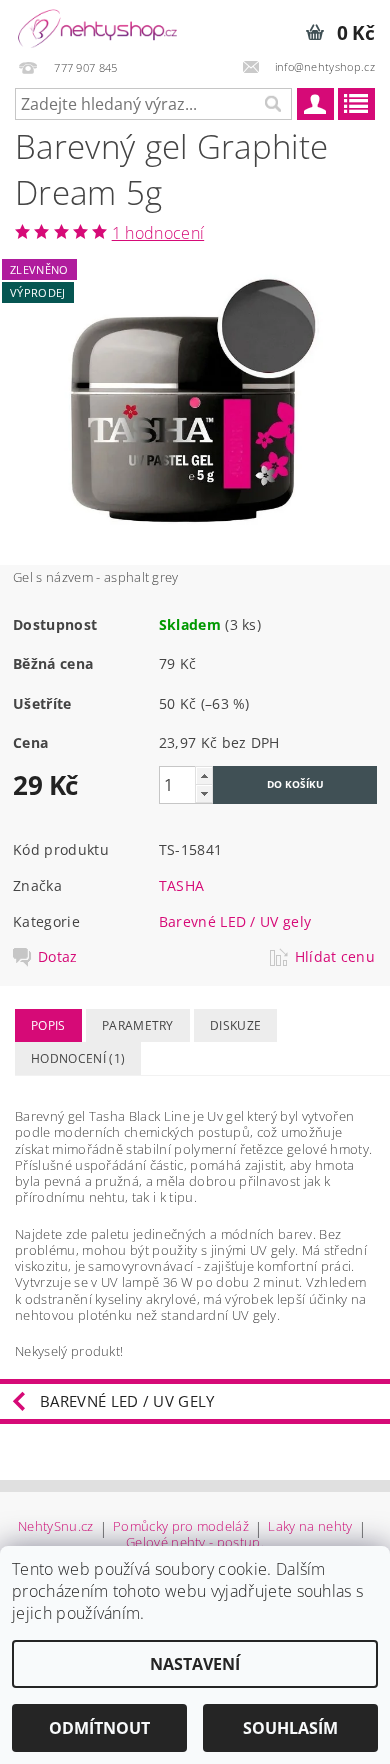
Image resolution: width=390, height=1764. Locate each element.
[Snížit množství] (204, 793)
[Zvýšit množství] (204, 775)
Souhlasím (290, 1728)
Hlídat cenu (335, 957)
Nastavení (195, 1664)
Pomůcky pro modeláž (181, 1527)
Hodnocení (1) (78, 1058)
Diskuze (235, 1025)
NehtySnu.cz (56, 1527)
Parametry (138, 1025)
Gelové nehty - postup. (195, 1542)
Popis (48, 1025)
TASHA (182, 885)
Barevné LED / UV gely (235, 921)
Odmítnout (99, 1728)
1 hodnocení (158, 233)
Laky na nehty (310, 1527)
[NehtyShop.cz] (97, 26)
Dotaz (58, 957)
